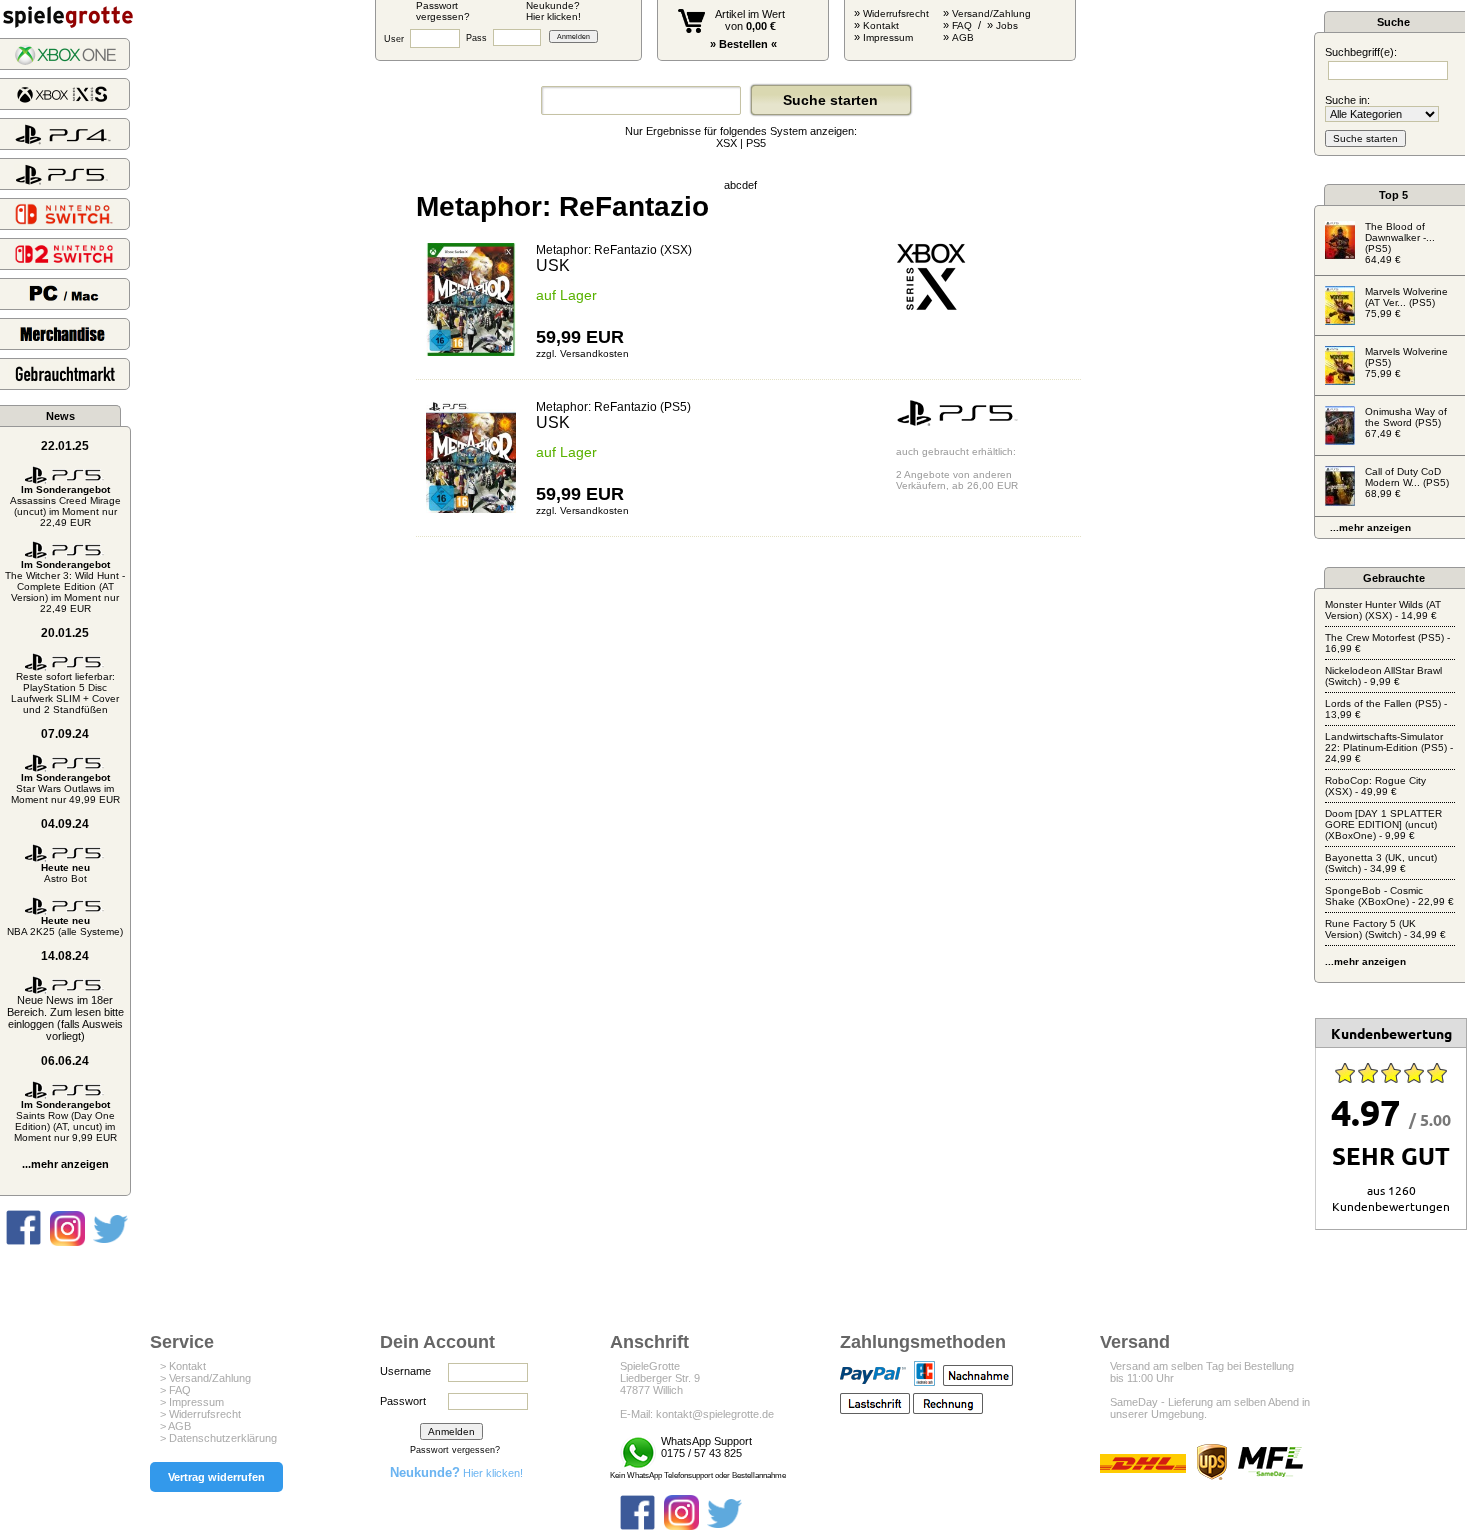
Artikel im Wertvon (750, 20)
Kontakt (881, 25)
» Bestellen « (743, 44)
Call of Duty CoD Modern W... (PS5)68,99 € (1407, 482)
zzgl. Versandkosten (582, 353)
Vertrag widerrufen (216, 1477)
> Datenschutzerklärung (218, 1438)
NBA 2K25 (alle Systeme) (65, 926)
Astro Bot (65, 873)
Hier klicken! (456, 1473)
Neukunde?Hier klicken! (553, 11)
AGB (963, 37)
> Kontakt (183, 1366)
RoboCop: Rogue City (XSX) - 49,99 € (1375, 786)
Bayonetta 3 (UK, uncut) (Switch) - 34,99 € (1381, 863)
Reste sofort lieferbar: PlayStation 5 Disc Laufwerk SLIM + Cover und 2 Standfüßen (65, 693)
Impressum (888, 37)
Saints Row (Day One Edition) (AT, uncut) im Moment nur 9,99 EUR (65, 1121)
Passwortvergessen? (443, 11)
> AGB (175, 1426)
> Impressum (192, 1402)
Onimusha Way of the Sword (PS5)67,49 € (1406, 422)
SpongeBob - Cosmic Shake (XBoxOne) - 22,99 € (1389, 896)
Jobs (1007, 25)
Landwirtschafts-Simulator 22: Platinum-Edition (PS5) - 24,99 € (1389, 747)
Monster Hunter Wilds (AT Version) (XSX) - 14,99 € (1383, 610)
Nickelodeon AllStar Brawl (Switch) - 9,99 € (1383, 676)
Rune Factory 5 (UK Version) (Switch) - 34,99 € (1385, 929)
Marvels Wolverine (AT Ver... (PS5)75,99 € (1406, 302)
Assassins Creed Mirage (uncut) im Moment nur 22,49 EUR (65, 506)
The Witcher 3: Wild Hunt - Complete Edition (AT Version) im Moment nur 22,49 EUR (65, 586)
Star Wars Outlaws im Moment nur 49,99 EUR (65, 788)
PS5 (756, 143)
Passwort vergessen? (455, 1450)
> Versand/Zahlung (205, 1378)
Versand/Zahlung (991, 13)
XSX (726, 143)
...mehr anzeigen (65, 1164)
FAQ (962, 25)
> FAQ (175, 1390)
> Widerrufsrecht (200, 1414)
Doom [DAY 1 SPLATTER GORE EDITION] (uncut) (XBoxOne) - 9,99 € (1383, 824)
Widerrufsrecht (896, 13)
